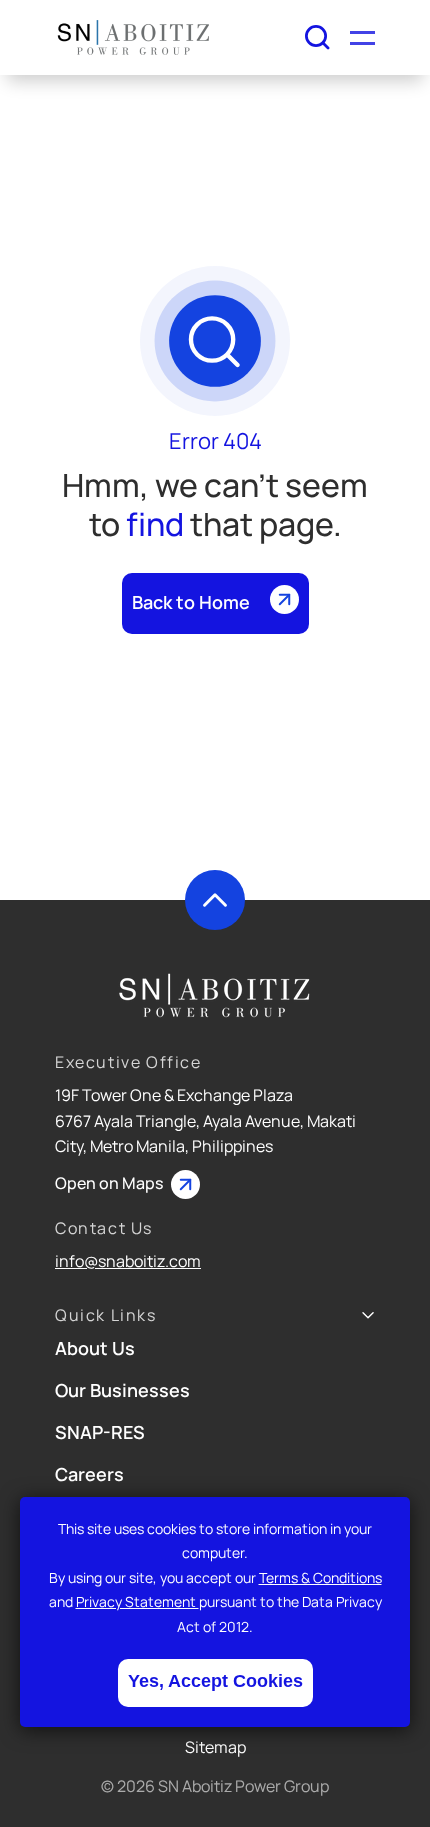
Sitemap (215, 1747)
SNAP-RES (100, 1432)
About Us (95, 1348)
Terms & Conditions (320, 1577)
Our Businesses (122, 1390)
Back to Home (191, 602)
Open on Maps (110, 1183)
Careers (89, 1474)
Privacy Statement (137, 1601)
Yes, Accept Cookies (215, 1681)
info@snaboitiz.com (128, 1261)
